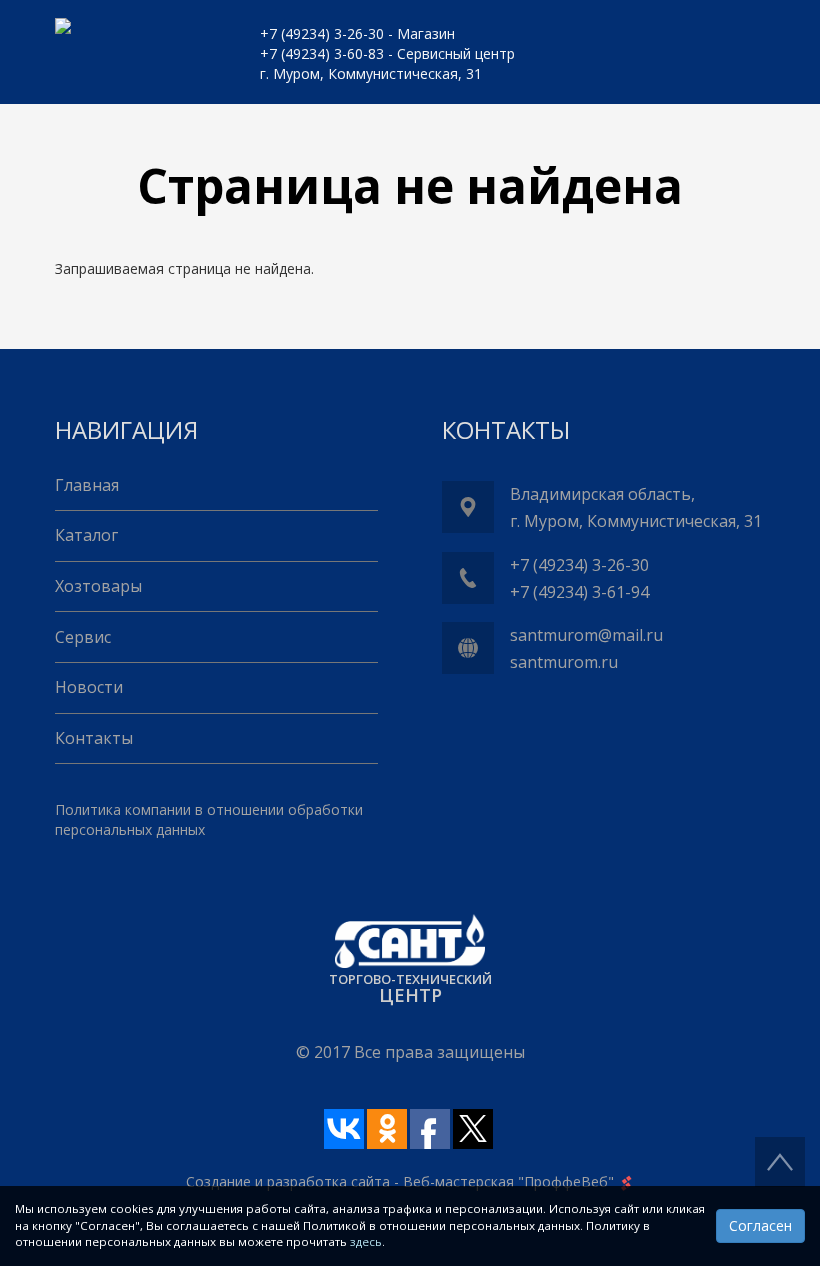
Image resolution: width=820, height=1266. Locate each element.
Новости (89, 687)
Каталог (86, 535)
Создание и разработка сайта (288, 1181)
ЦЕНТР (410, 995)
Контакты (94, 738)
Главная (87, 485)
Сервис (83, 637)
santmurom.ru (564, 662)
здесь (366, 1241)
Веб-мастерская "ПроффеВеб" (508, 1181)
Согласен (760, 1225)
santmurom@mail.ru (586, 635)
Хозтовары (98, 586)
